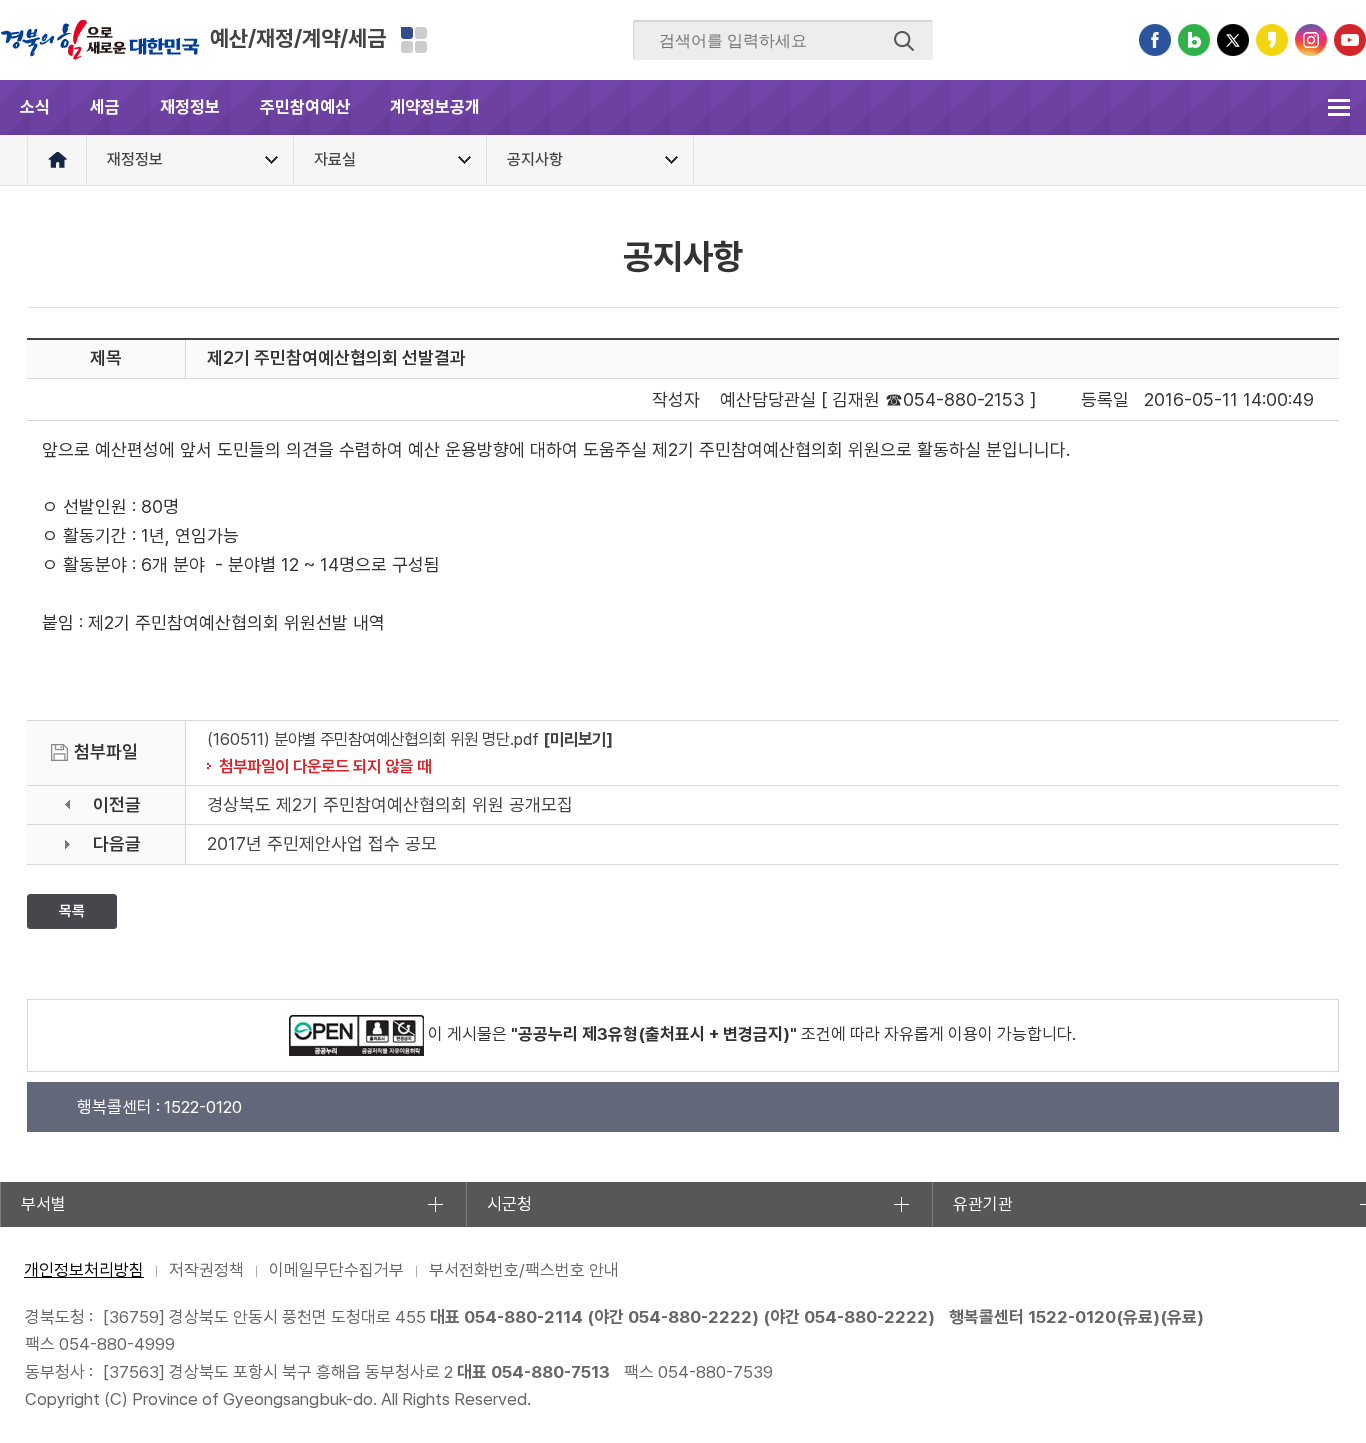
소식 (35, 107)
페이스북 (1155, 40)
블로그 (1194, 40)
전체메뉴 (1338, 107)
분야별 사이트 (414, 40)
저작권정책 (206, 1270)
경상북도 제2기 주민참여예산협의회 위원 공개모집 (390, 804)
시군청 (509, 1204)
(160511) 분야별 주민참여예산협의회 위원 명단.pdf (373, 739)
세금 (105, 107)
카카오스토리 (1272, 40)
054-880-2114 (523, 1317)
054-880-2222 (690, 1317)
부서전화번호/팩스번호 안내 (524, 1270)
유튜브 (1350, 40)
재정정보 (190, 107)
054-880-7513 (550, 1372)
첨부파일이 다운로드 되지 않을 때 (325, 766)
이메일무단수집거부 (336, 1270)
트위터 (1233, 40)
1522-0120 (1072, 1317)
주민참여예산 (305, 107)
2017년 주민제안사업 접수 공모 (322, 843)
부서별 (43, 1204)
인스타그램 (1311, 40)
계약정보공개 (435, 107)
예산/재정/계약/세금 (298, 38)
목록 (72, 911)
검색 (904, 41)
